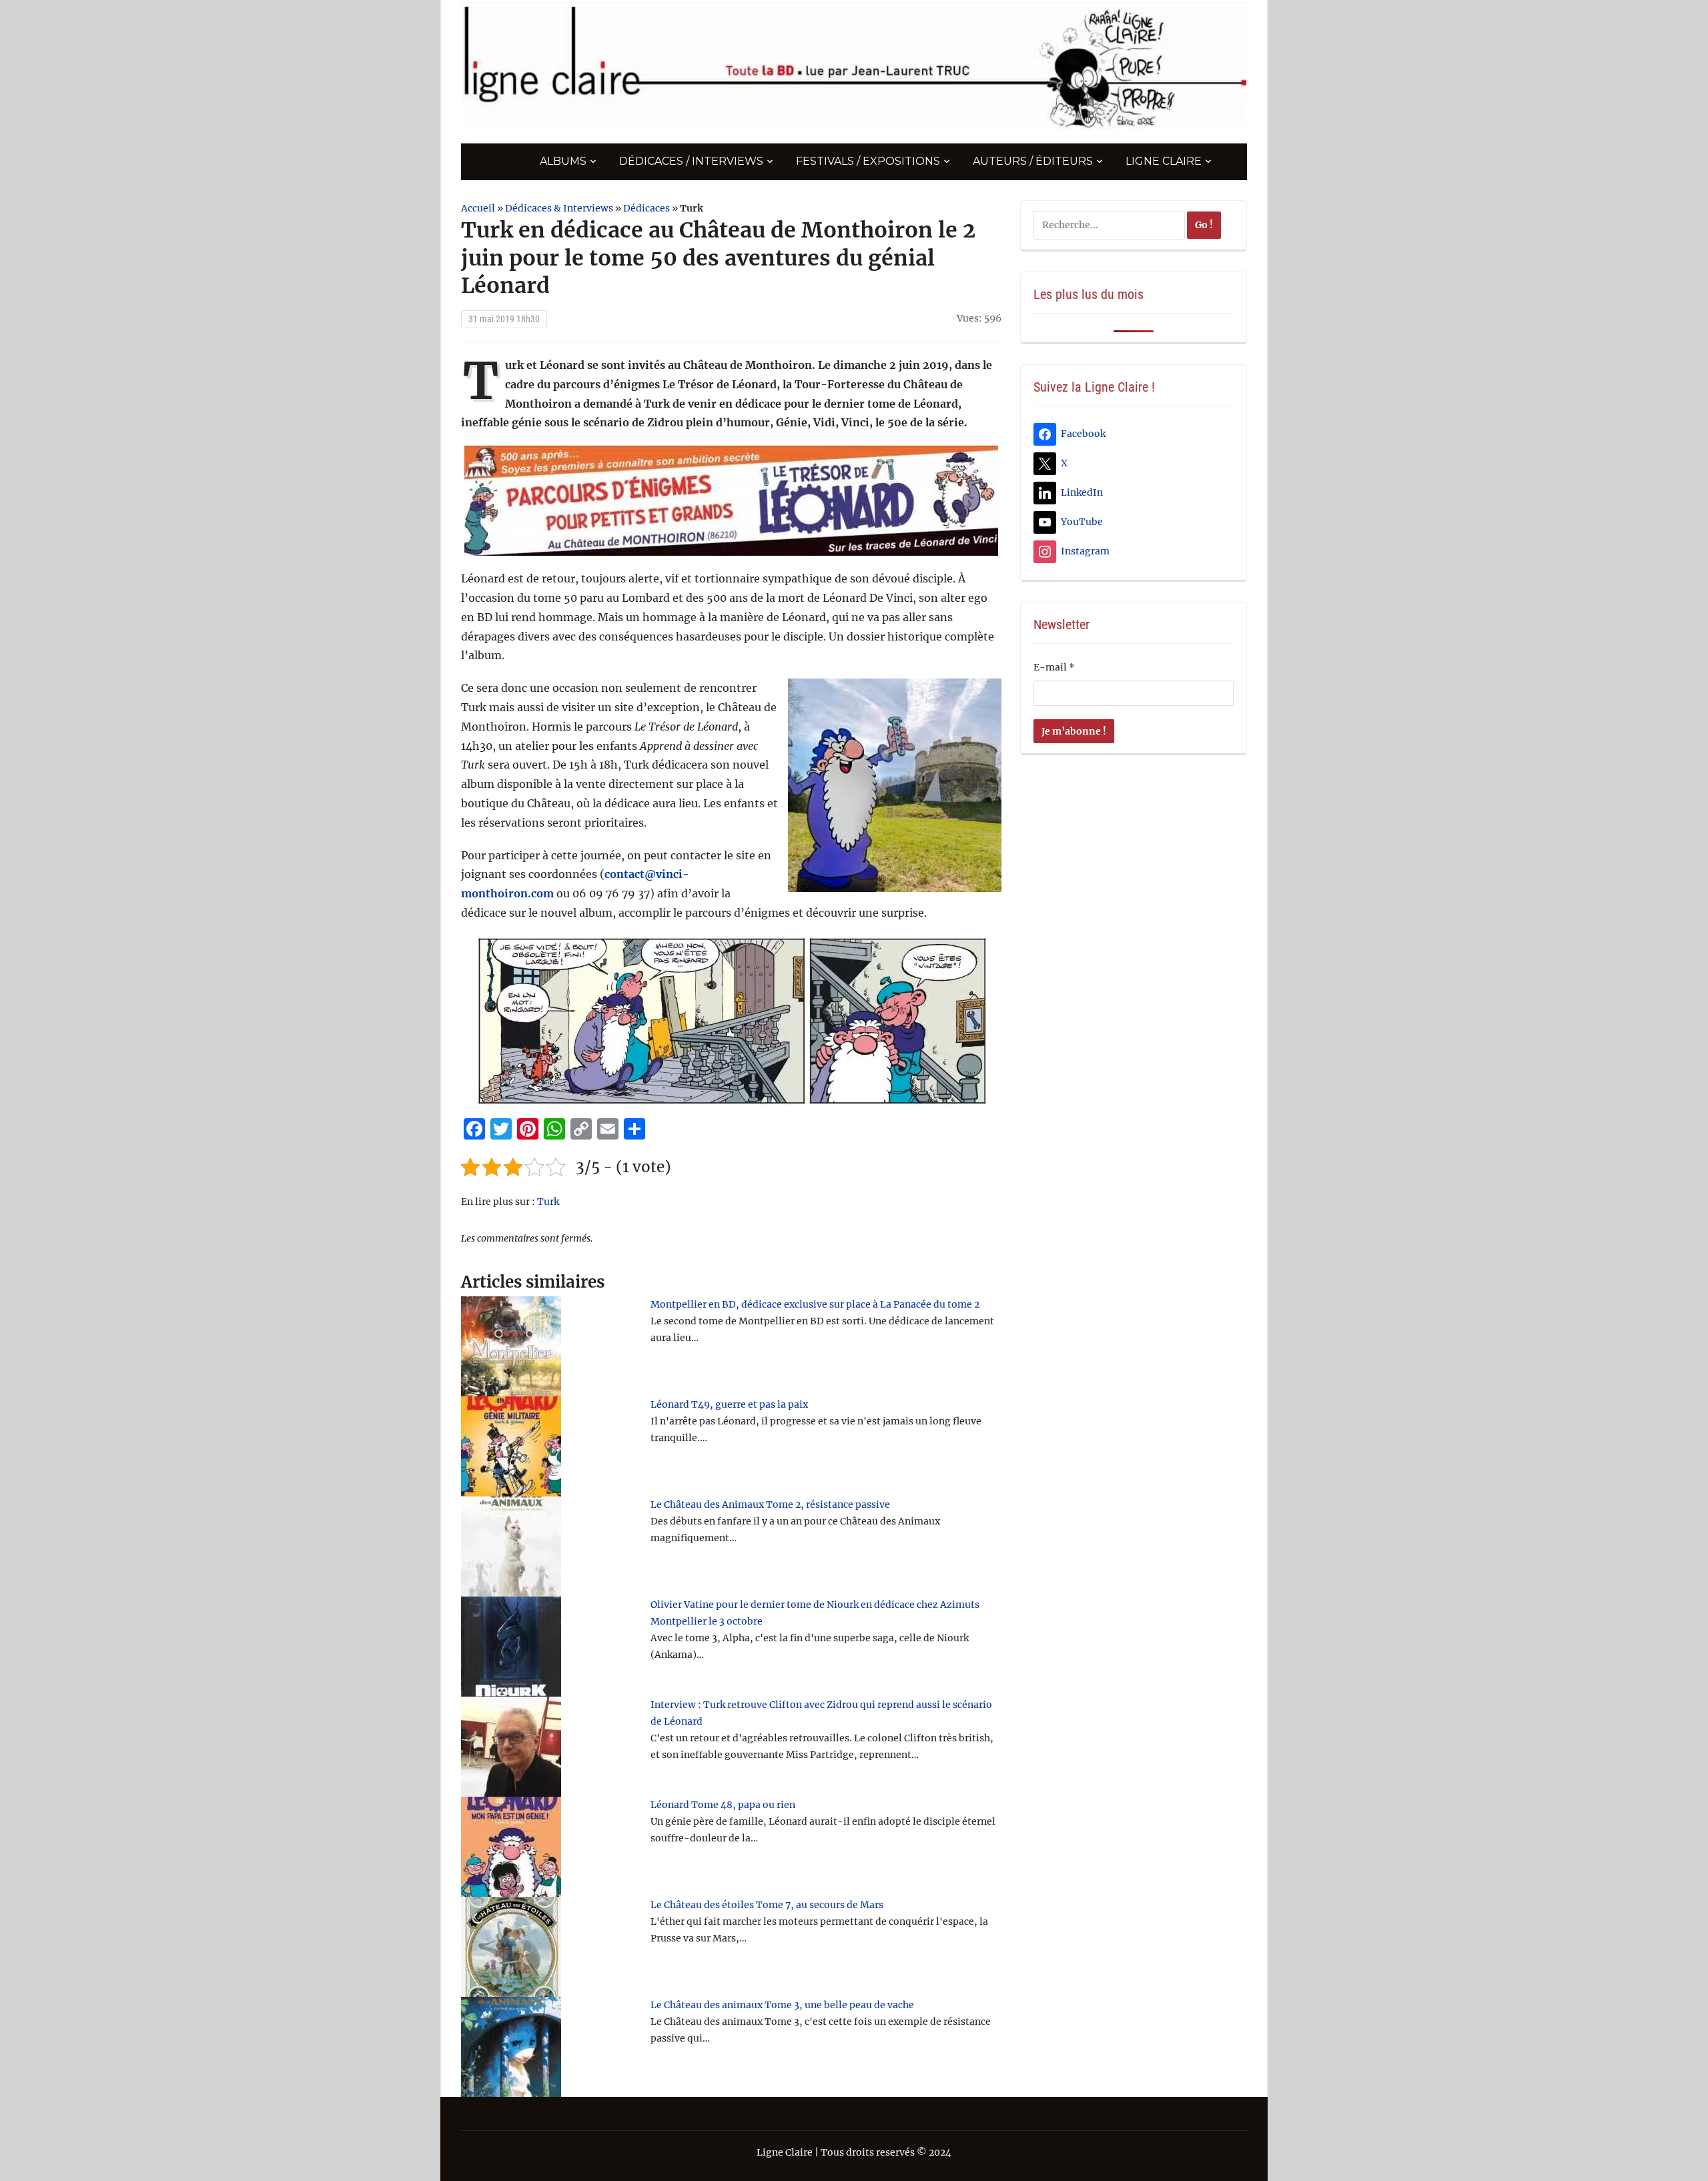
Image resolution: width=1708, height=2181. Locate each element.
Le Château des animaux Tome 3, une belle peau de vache (782, 2005)
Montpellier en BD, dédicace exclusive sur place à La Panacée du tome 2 (815, 1304)
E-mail (1054, 667)
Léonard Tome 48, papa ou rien (723, 1805)
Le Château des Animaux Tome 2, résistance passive (770, 1504)
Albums (563, 161)
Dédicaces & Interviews (559, 208)
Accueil (478, 208)
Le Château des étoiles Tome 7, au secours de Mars (767, 1905)
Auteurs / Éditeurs (1033, 161)
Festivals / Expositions (868, 161)
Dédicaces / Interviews (691, 161)
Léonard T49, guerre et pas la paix (729, 1404)
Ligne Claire (1164, 161)
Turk (548, 1202)
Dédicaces (647, 208)
